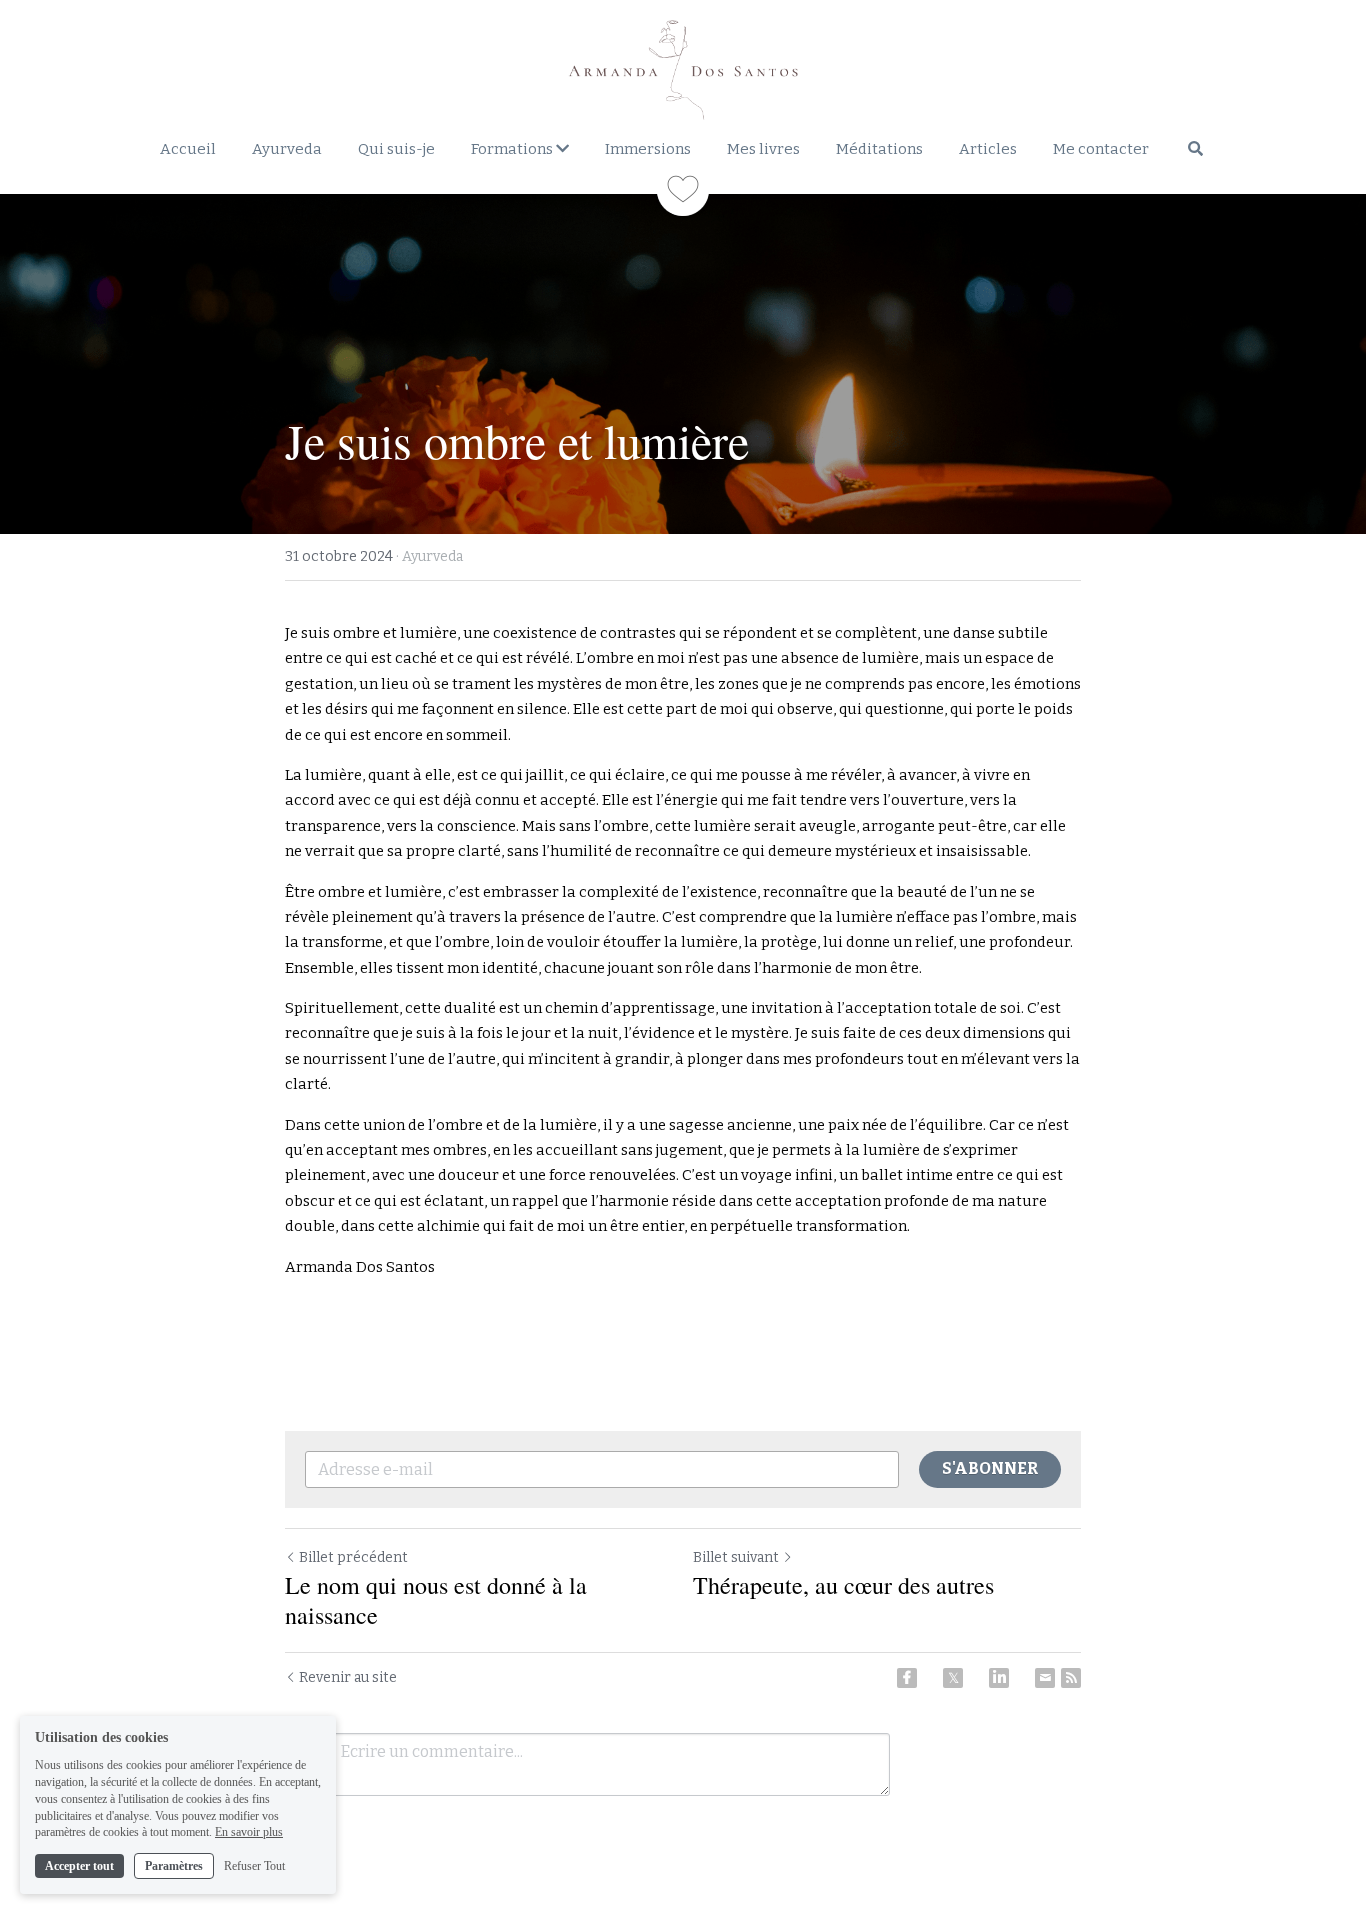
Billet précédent (353, 1557)
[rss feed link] (1071, 1678)
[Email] (1045, 1678)
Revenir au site (348, 1677)
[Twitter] (953, 1678)
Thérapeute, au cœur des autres (843, 1585)
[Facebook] (907, 1678)
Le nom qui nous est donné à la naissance (436, 1600)
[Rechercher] (1195, 148)
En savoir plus (249, 1832)
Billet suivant (736, 1557)
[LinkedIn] (999, 1678)
